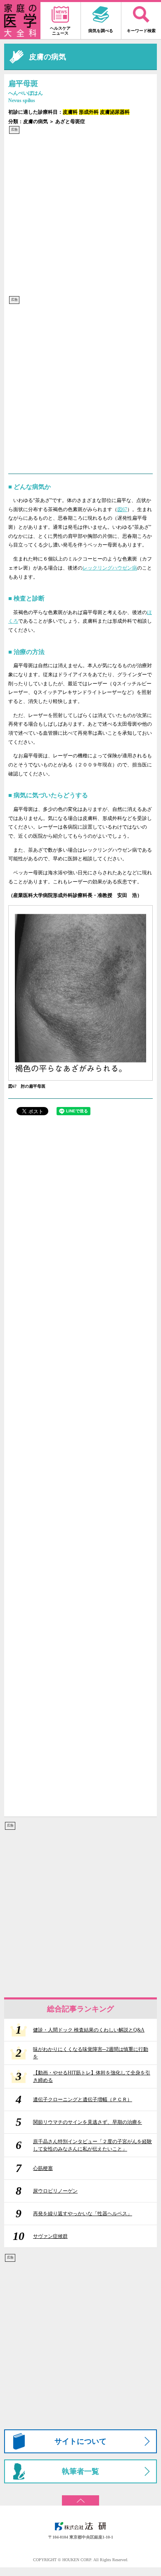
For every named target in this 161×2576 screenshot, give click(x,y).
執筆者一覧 (80, 2471)
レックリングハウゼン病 (110, 568)
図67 (122, 509)
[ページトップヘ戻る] (80, 2498)
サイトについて (80, 2441)
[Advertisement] (80, 215)
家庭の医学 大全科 (20, 21)
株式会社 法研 (80, 2526)
